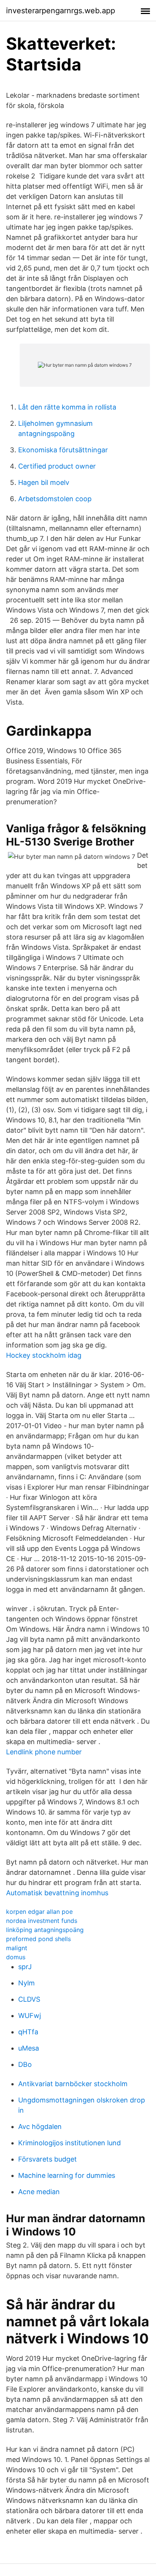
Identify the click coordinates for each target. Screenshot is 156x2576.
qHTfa (28, 2032)
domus (16, 1957)
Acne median (39, 2192)
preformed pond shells (38, 1939)
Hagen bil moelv (44, 482)
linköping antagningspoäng (45, 1930)
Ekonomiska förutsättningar (63, 450)
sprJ (25, 1967)
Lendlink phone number (44, 1752)
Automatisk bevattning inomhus (57, 1893)
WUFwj (30, 2016)
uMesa (29, 2048)
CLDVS (29, 1999)
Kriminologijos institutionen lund (69, 2143)
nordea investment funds (42, 1921)
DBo (25, 2064)
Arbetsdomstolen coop (55, 499)
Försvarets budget (48, 2159)
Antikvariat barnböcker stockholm (73, 2084)
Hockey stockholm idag (44, 1355)
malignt (17, 1948)
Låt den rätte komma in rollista (67, 407)
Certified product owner (57, 466)
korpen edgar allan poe (39, 1912)
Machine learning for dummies (67, 2175)
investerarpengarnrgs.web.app (61, 11)
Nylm (27, 1983)
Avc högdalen (40, 2127)
